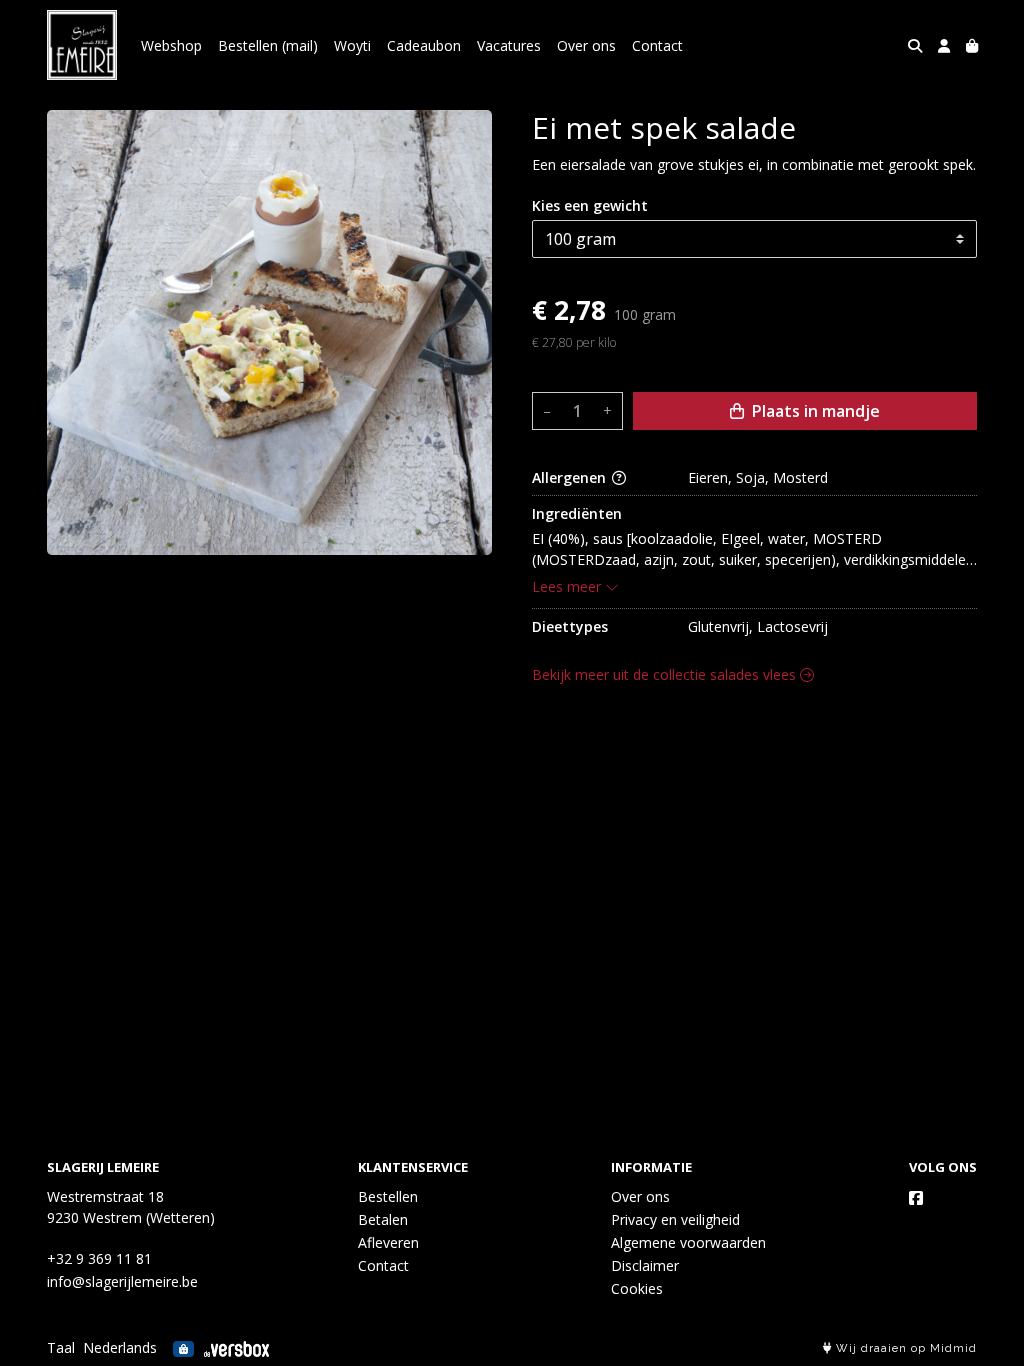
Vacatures (509, 45)
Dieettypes (570, 626)
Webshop (171, 45)
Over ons (586, 45)
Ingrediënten (577, 513)
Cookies (637, 1288)
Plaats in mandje (814, 411)
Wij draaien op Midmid (904, 1348)
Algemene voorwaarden (688, 1242)
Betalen (383, 1219)
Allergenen (571, 477)
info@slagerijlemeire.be (122, 1281)
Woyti (352, 45)
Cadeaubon (424, 45)
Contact (657, 45)
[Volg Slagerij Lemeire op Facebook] (916, 1198)
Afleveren (388, 1242)
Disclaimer (645, 1265)
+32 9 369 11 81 (99, 1258)
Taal (61, 1347)
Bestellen (388, 1196)
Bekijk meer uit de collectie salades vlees (666, 674)
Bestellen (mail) (268, 45)
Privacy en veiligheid (675, 1219)
